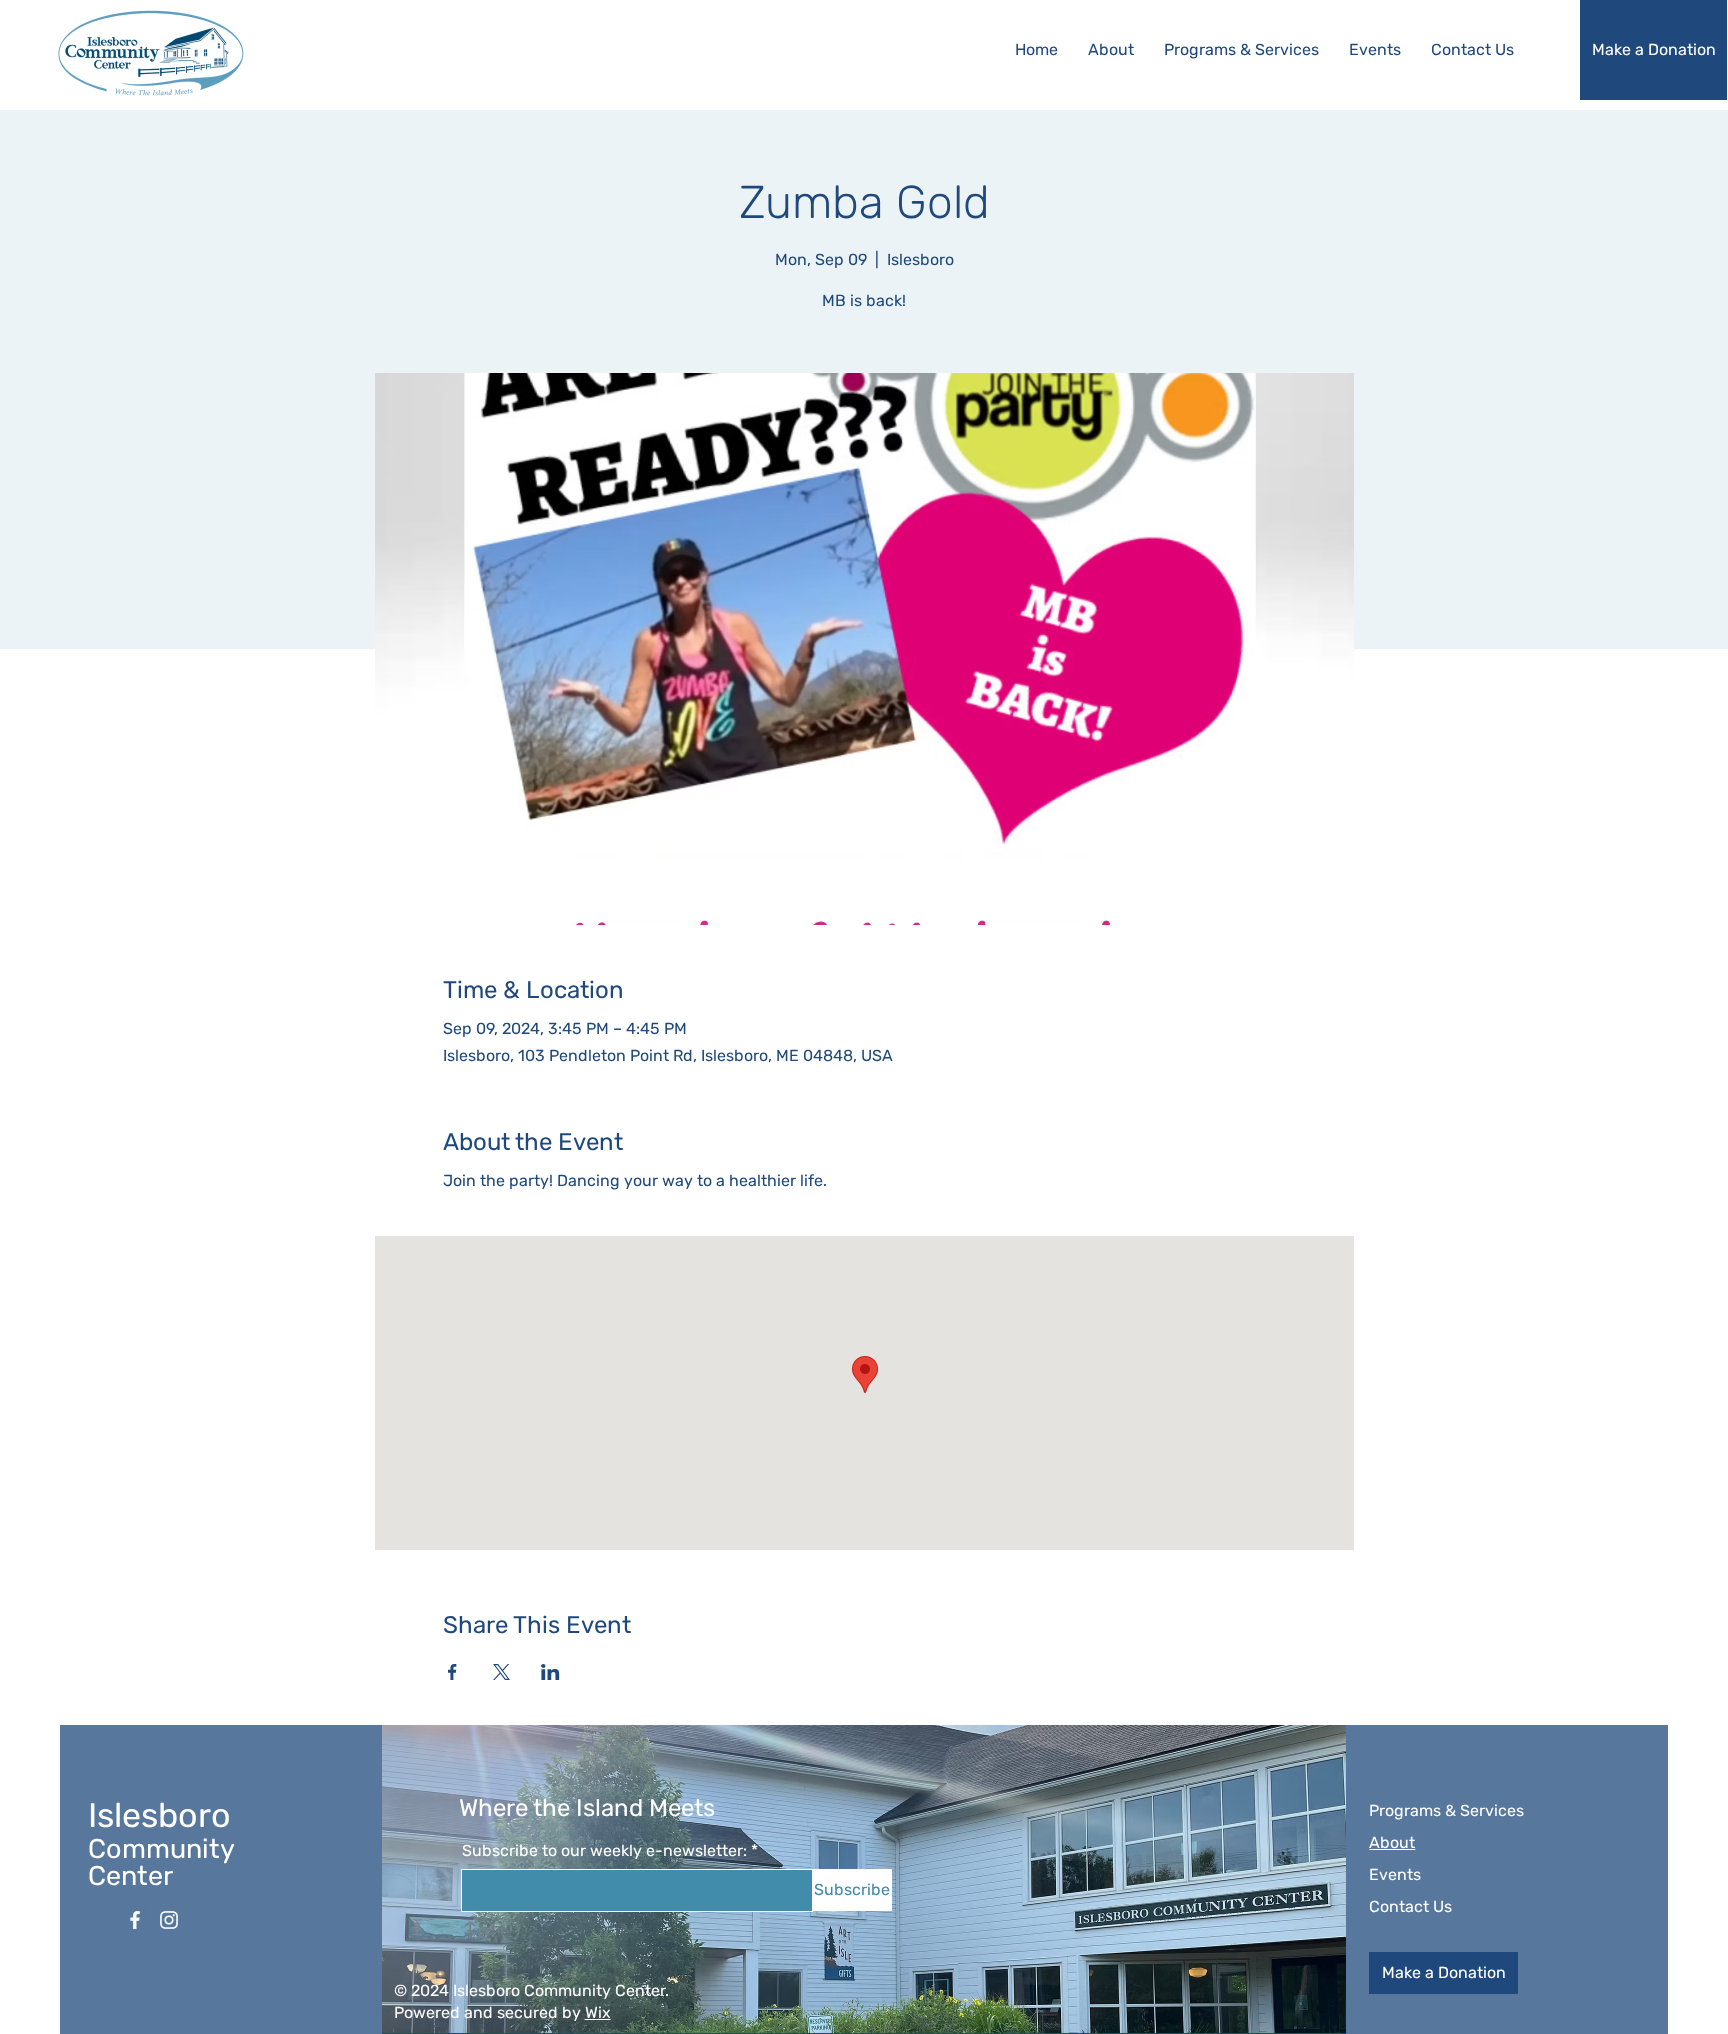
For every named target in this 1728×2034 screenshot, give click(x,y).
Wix (598, 2012)
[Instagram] (169, 1920)
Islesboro (159, 1815)
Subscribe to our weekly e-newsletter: (604, 1851)
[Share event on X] (501, 1672)
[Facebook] (135, 1920)
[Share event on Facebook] (452, 1672)
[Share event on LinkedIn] (550, 1672)
